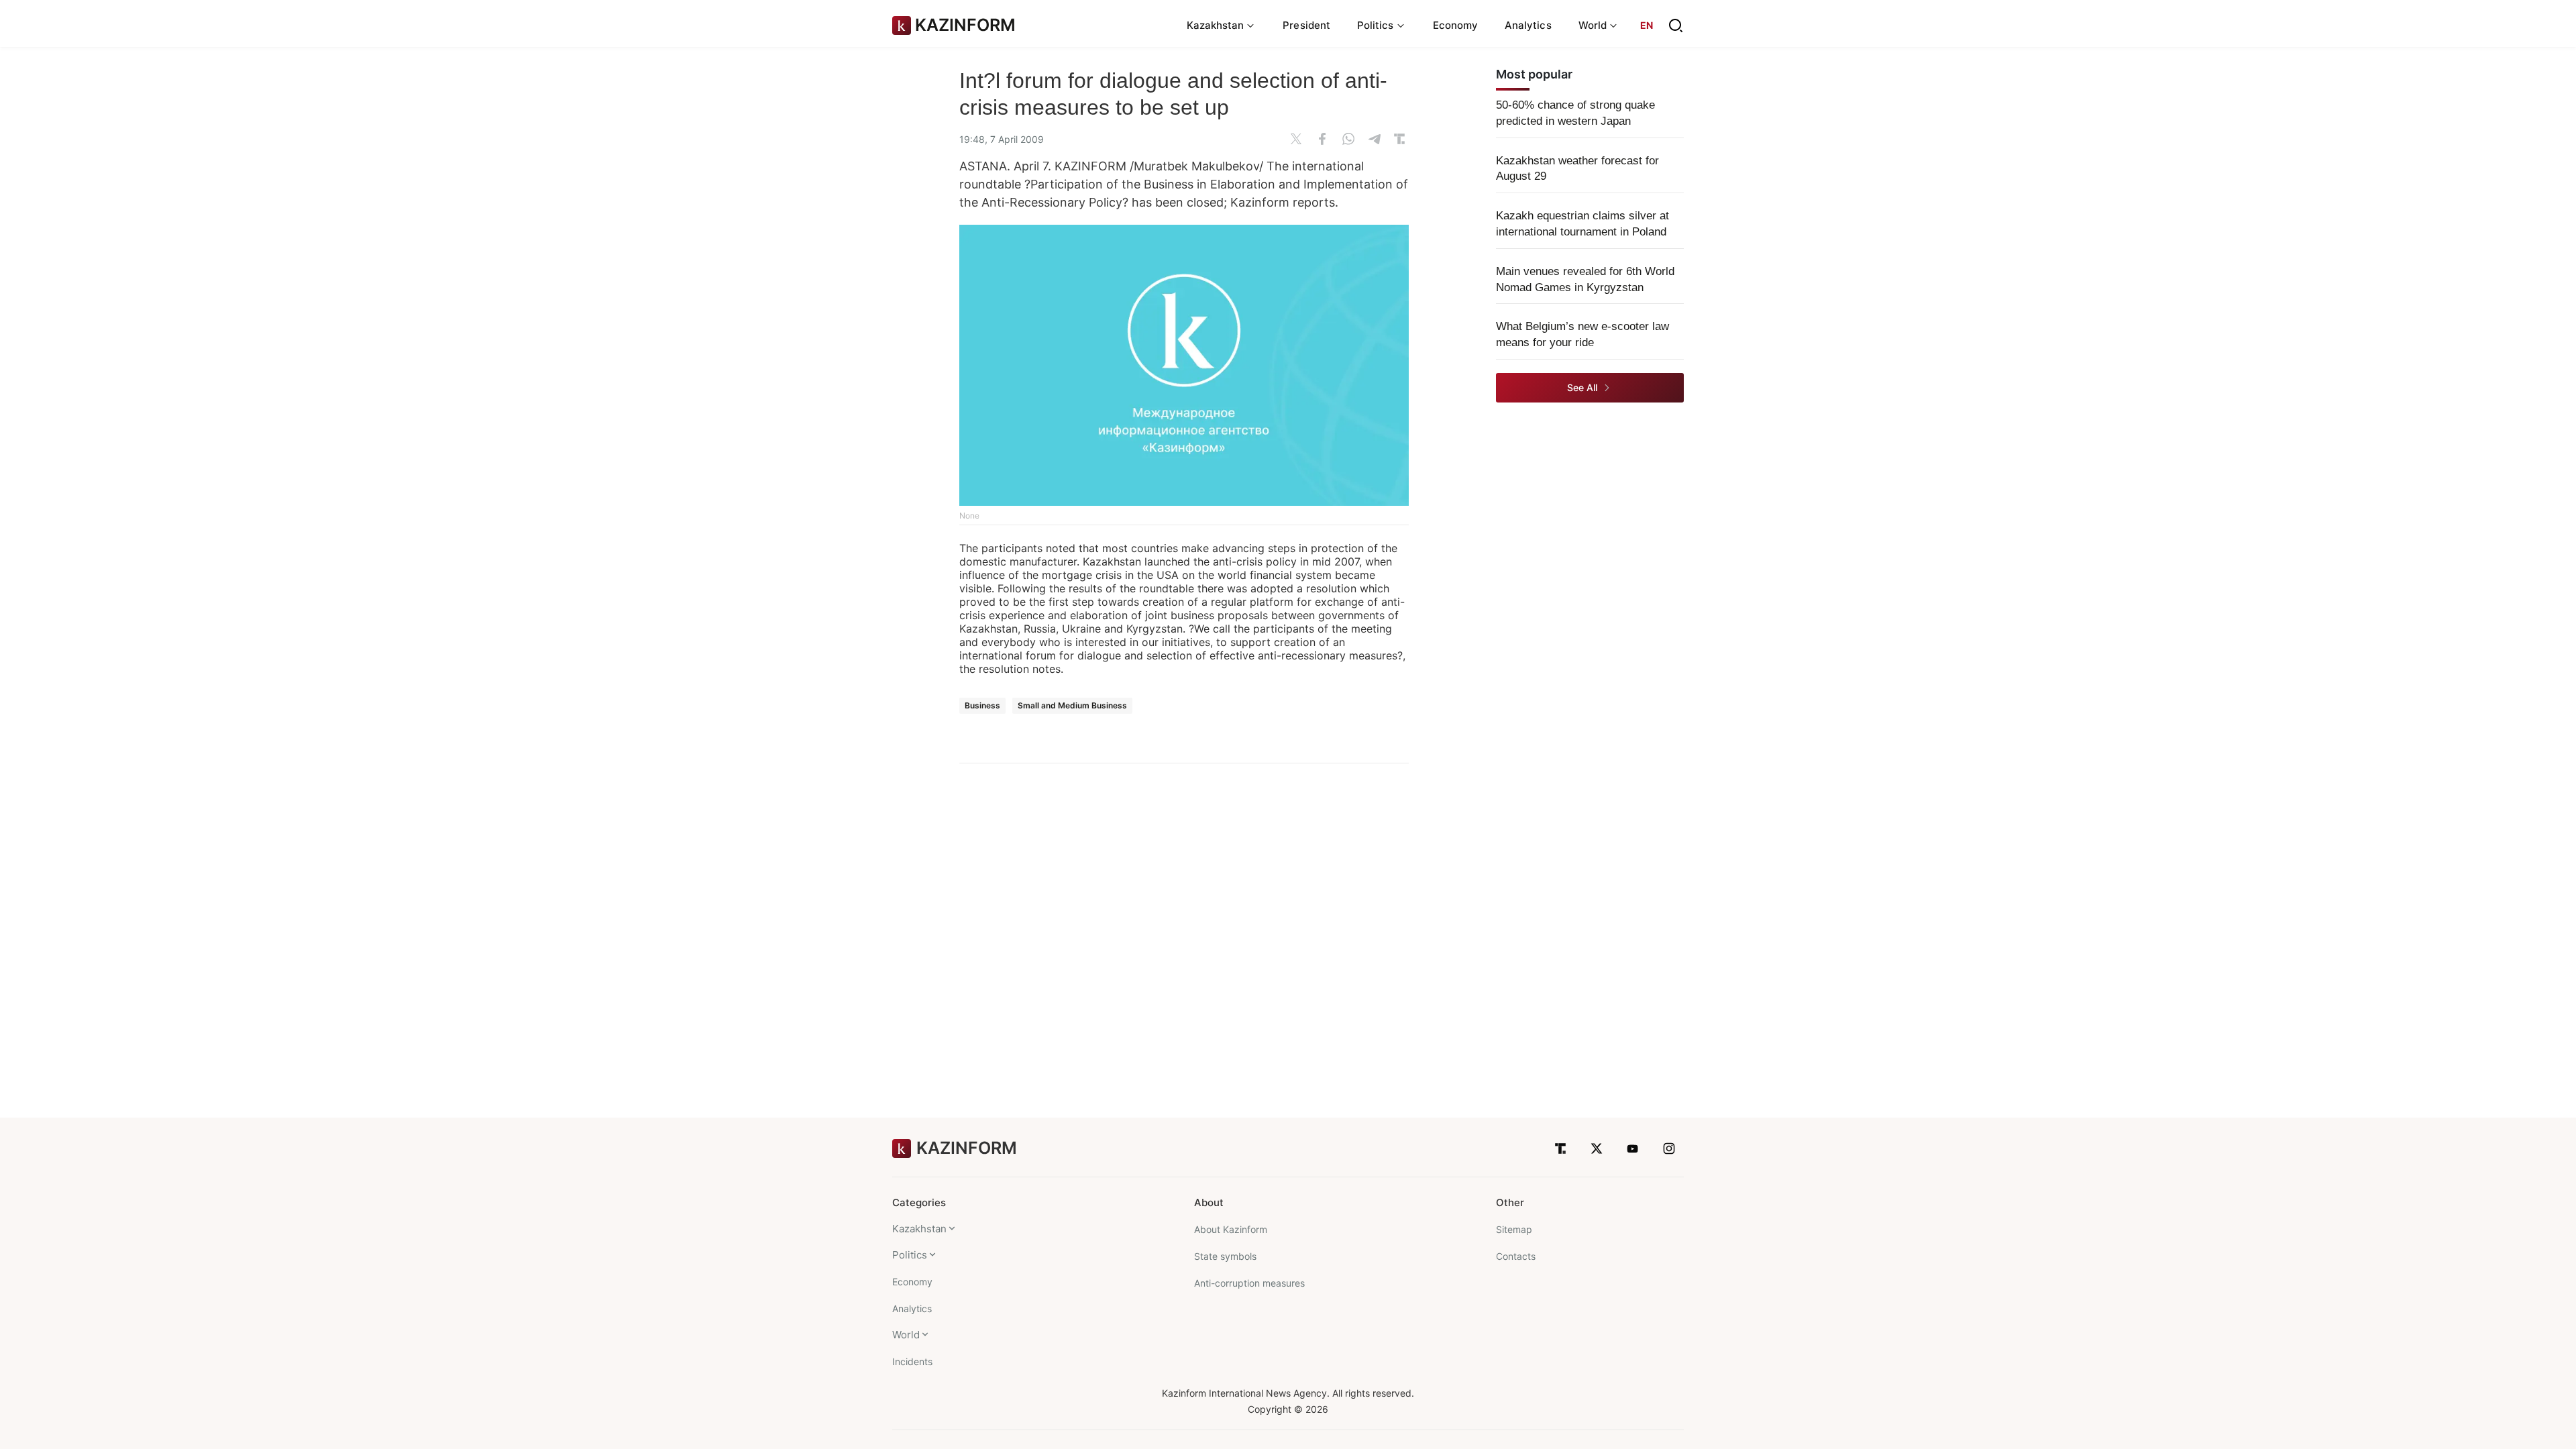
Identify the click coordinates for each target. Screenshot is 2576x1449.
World (906, 1335)
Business (982, 705)
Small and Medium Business (1072, 705)
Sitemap (1514, 1229)
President (1306, 25)
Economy (1456, 25)
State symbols (1225, 1256)
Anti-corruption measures (1249, 1283)
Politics (910, 1255)
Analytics (1528, 25)
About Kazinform (1231, 1229)
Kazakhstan (919, 1229)
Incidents (912, 1361)
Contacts (1516, 1256)
